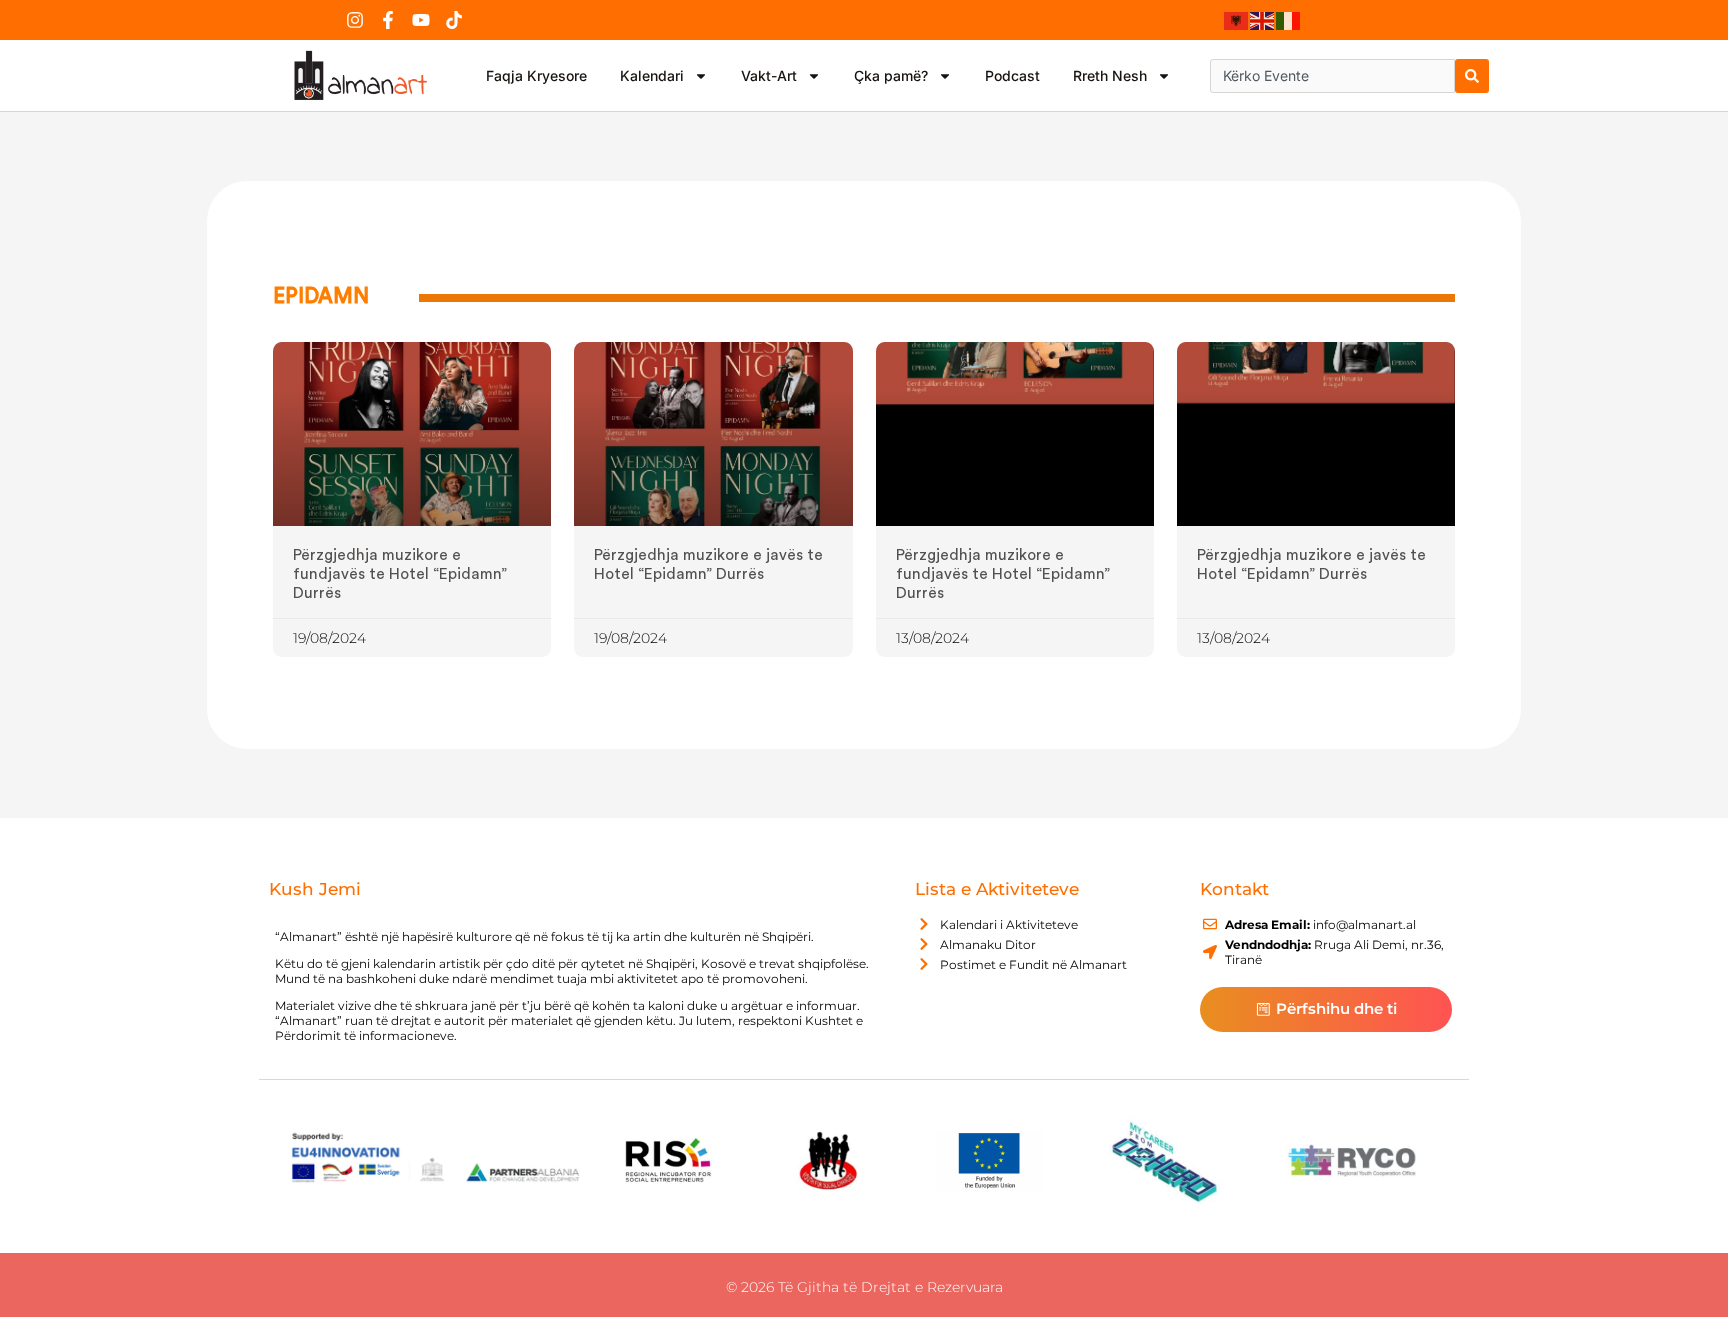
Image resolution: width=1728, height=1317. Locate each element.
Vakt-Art (769, 75)
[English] (1263, 20)
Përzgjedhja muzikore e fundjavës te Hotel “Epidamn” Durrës (400, 574)
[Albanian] (1237, 20)
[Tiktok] (454, 20)
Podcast (1012, 75)
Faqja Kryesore (536, 75)
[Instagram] (355, 20)
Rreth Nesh (1110, 75)
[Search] (1472, 76)
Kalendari (652, 75)
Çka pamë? (891, 75)
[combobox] (1332, 76)
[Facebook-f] (388, 20)
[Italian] (1289, 20)
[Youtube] (421, 20)
